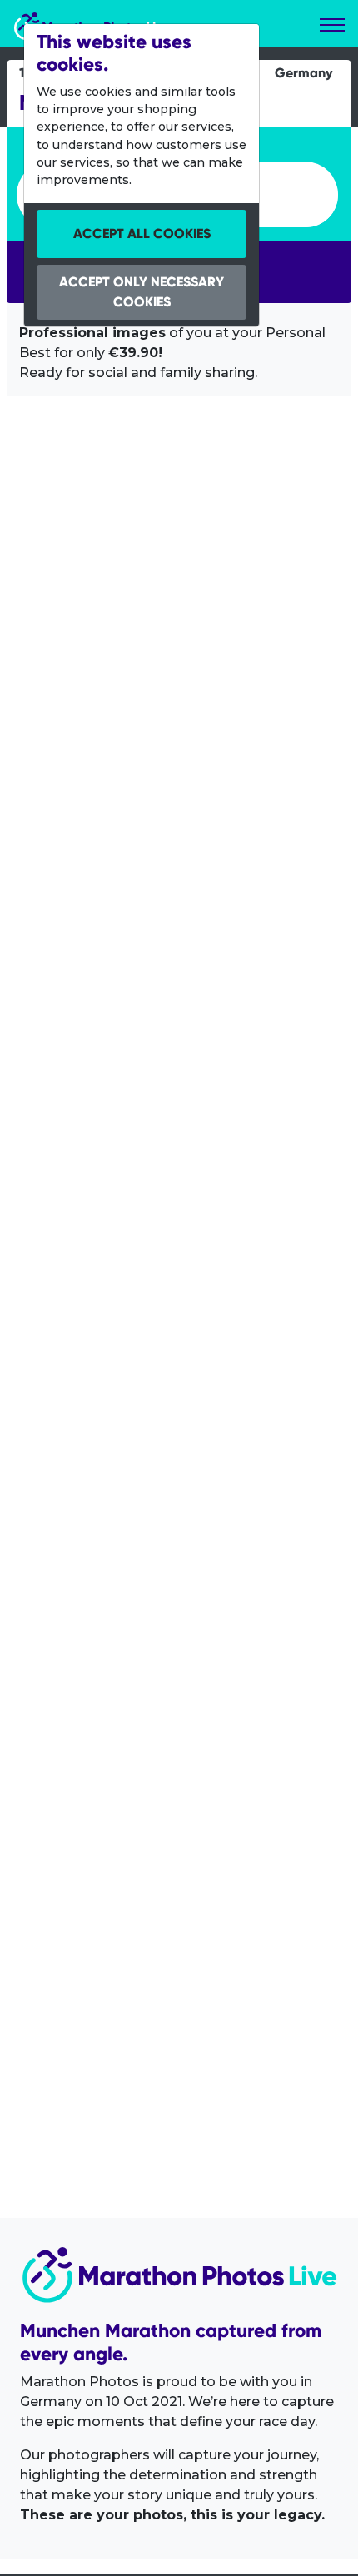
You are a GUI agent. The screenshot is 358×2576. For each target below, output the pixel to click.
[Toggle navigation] (332, 25)
